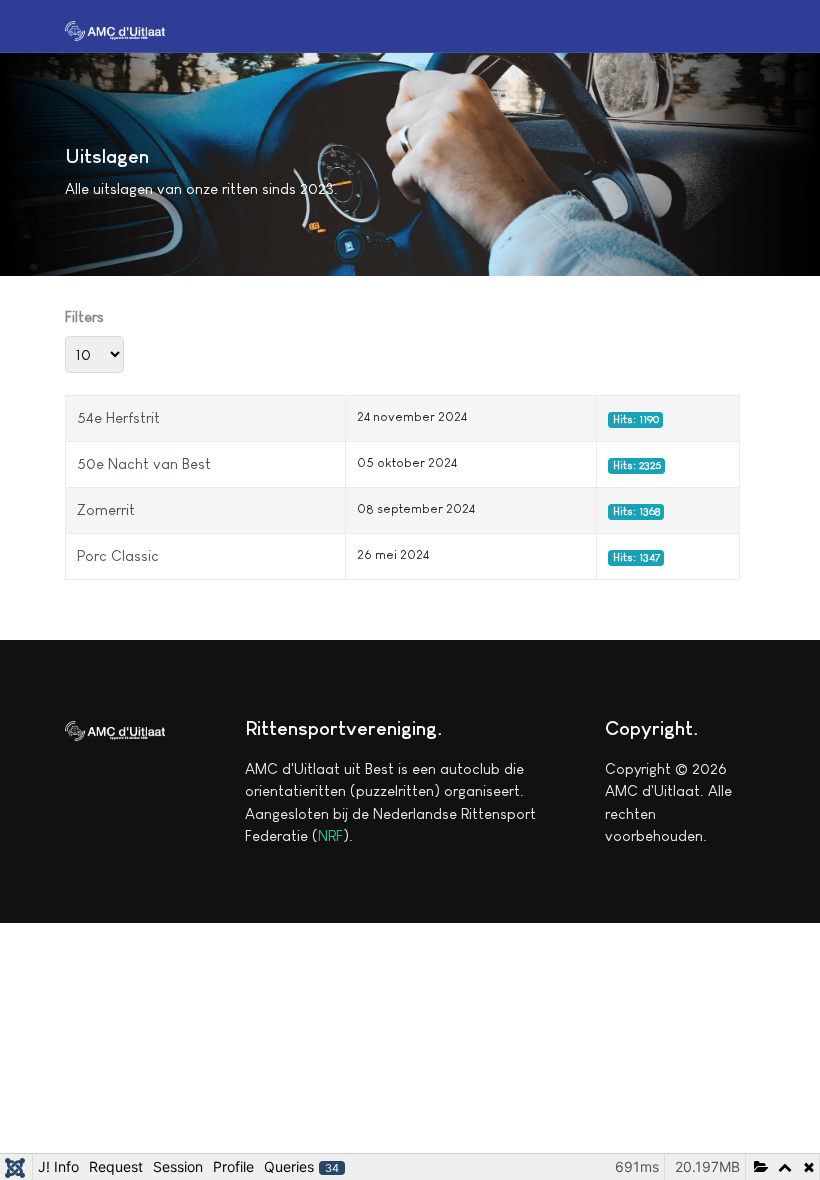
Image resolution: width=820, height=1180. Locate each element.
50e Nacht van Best (144, 463)
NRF (330, 835)
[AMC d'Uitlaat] (115, 28)
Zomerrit (106, 509)
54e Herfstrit (118, 417)
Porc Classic (118, 555)
